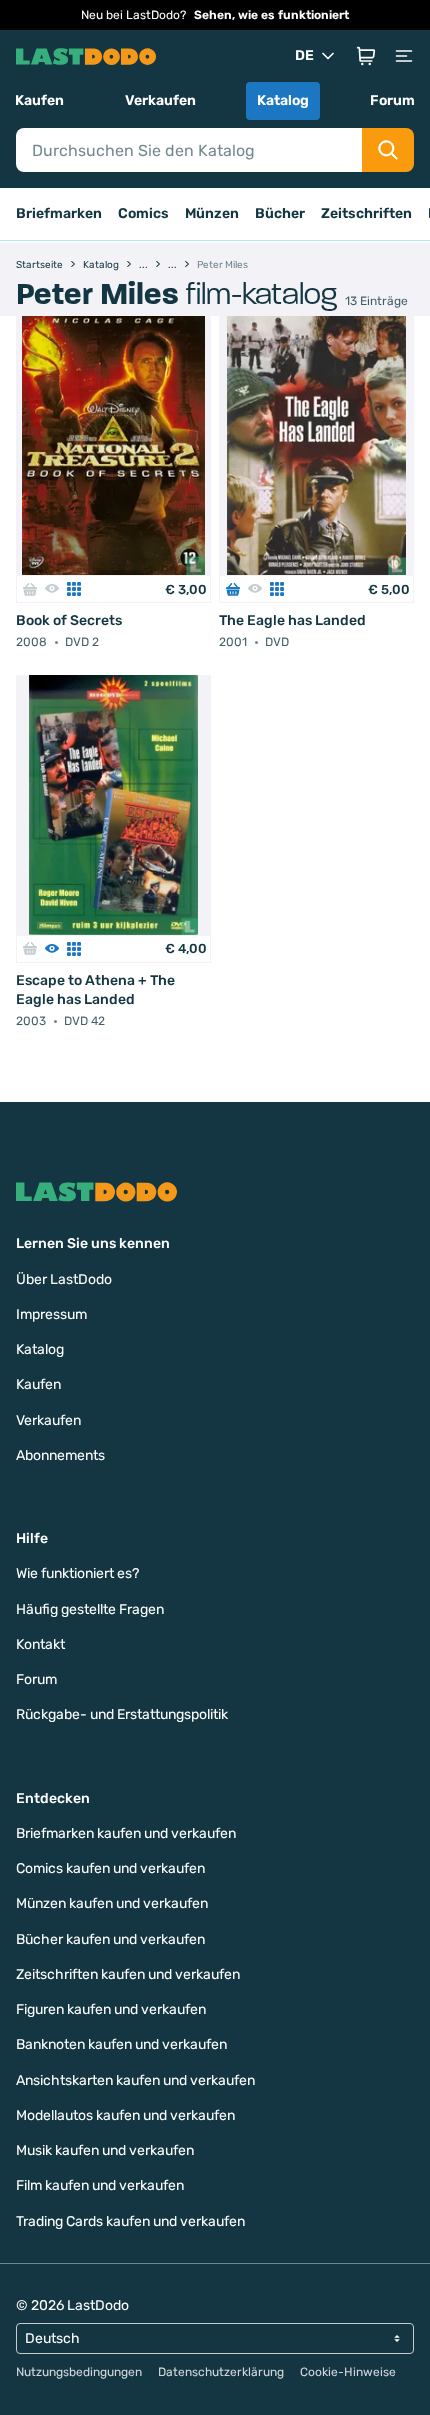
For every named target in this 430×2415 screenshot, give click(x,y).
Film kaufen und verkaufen (100, 2185)
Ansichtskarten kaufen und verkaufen (135, 2080)
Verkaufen (160, 100)
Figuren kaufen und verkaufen (111, 2009)
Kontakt (40, 1644)
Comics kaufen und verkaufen (110, 1868)
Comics (143, 213)
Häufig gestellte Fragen (90, 1609)
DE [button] (304, 55)
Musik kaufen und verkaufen (105, 2150)
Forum (392, 100)
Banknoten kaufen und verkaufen (121, 2044)
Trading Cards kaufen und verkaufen (130, 2221)
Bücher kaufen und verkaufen (110, 1939)
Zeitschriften (366, 213)
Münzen (212, 213)
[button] (366, 56)
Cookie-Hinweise (348, 2372)
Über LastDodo (64, 1279)
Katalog (283, 100)
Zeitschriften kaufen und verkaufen (128, 1974)
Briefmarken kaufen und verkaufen (126, 1833)
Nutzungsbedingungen (79, 2372)
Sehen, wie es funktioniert (271, 15)
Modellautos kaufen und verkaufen (125, 2115)
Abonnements (60, 1455)
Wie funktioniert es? (77, 1573)
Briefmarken (59, 213)
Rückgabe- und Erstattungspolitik (122, 1714)
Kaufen (39, 100)
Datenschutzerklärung (221, 2372)
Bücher (280, 213)
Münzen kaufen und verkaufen (112, 1903)
